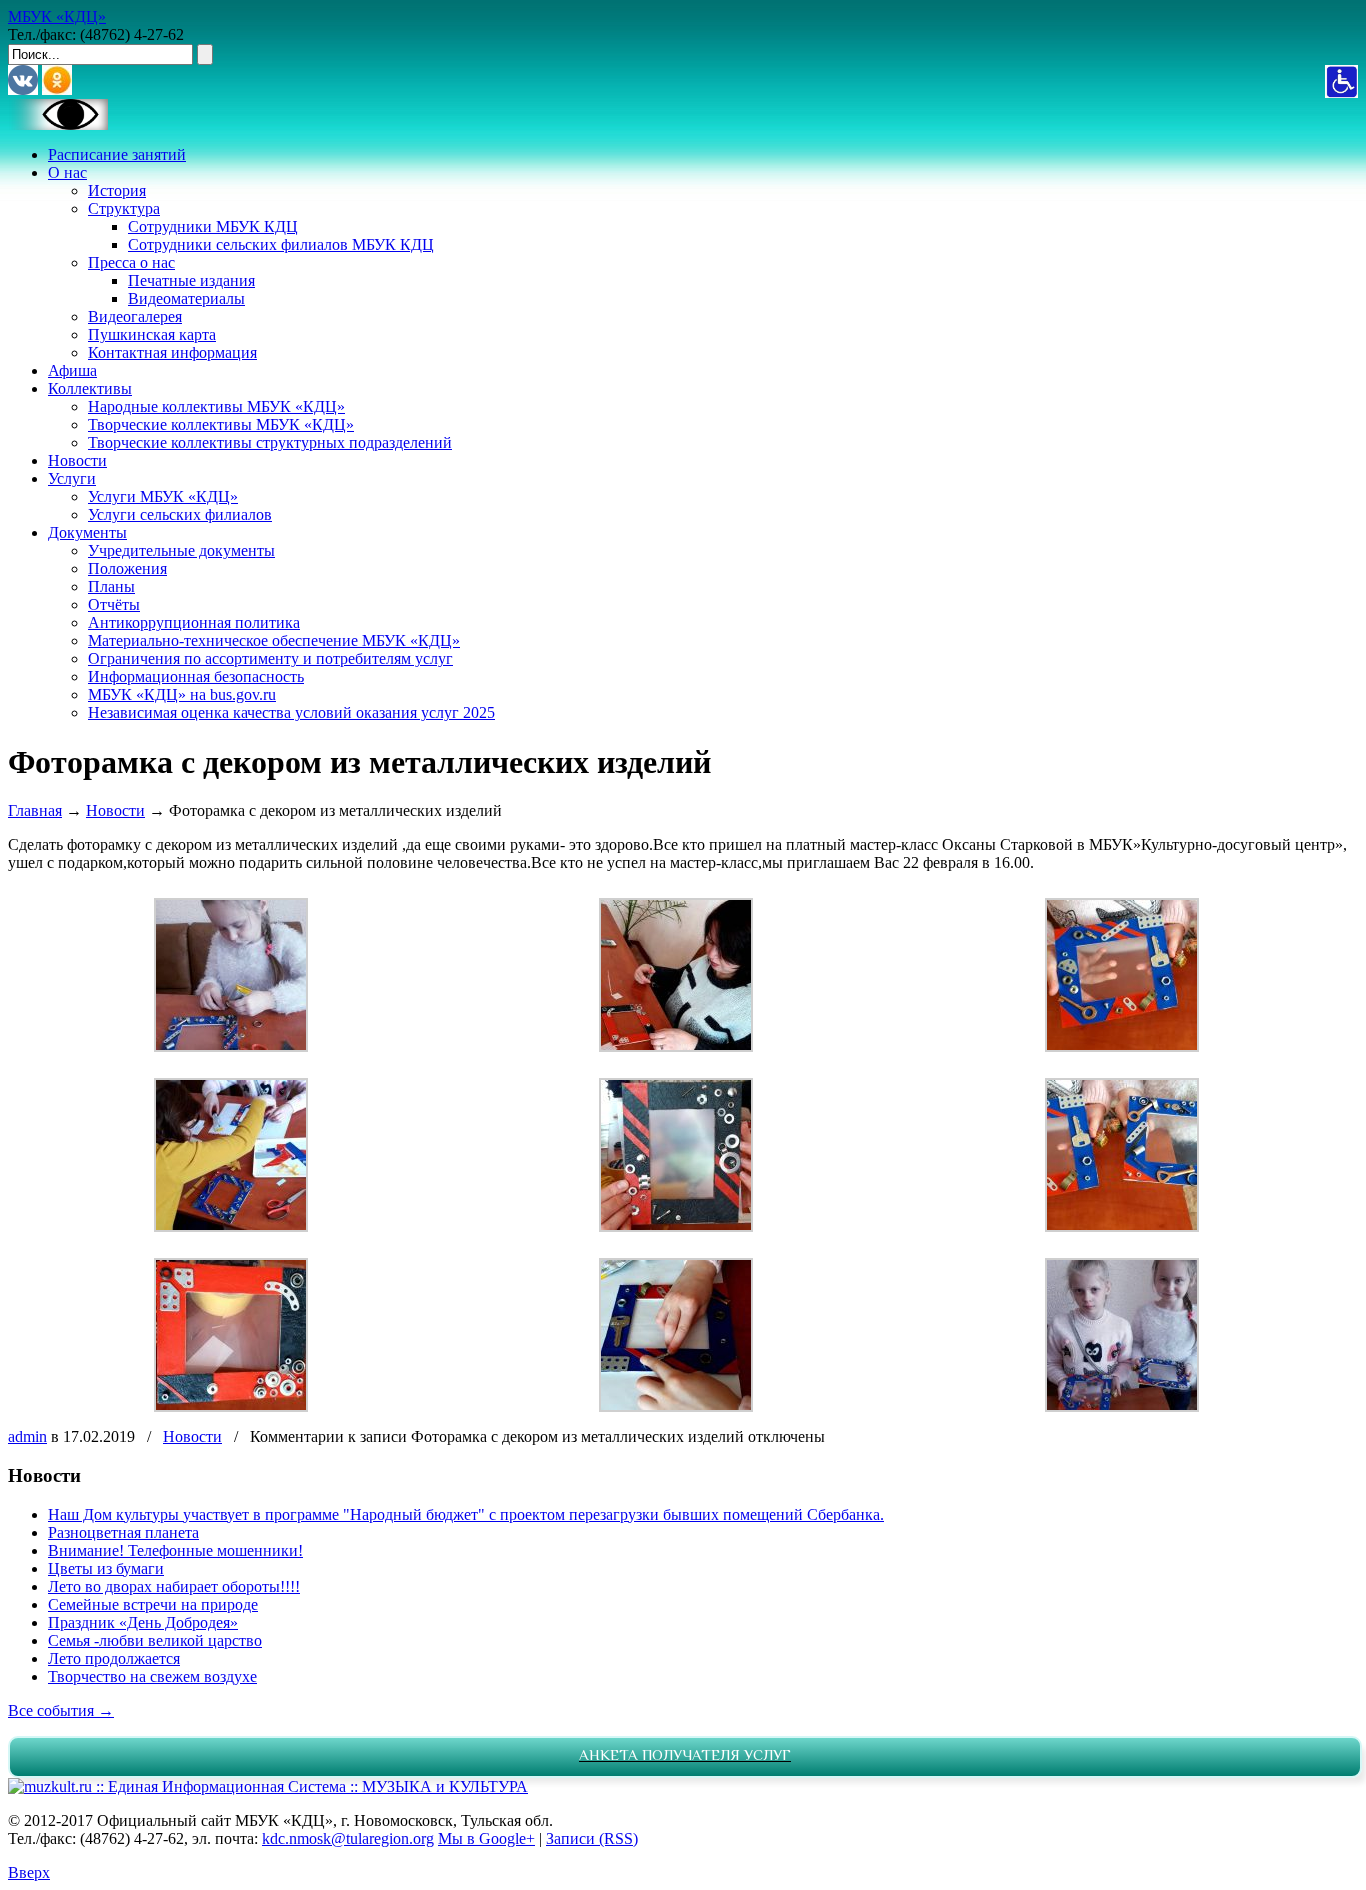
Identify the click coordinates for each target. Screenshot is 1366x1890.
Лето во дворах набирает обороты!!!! (174, 1586)
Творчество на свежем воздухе (152, 1676)
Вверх (29, 1872)
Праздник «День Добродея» (143, 1622)
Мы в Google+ (486, 1838)
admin (27, 1436)
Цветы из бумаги (106, 1568)
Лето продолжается (114, 1658)
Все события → (61, 1710)
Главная (35, 810)
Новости (115, 810)
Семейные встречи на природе (153, 1604)
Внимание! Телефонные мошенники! (175, 1550)
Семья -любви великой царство (155, 1640)
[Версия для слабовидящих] (58, 124)
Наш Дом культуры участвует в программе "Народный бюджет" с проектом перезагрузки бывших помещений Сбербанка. (466, 1514)
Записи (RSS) (592, 1838)
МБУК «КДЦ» (57, 16)
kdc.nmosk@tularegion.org (348, 1838)
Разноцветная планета (123, 1532)
